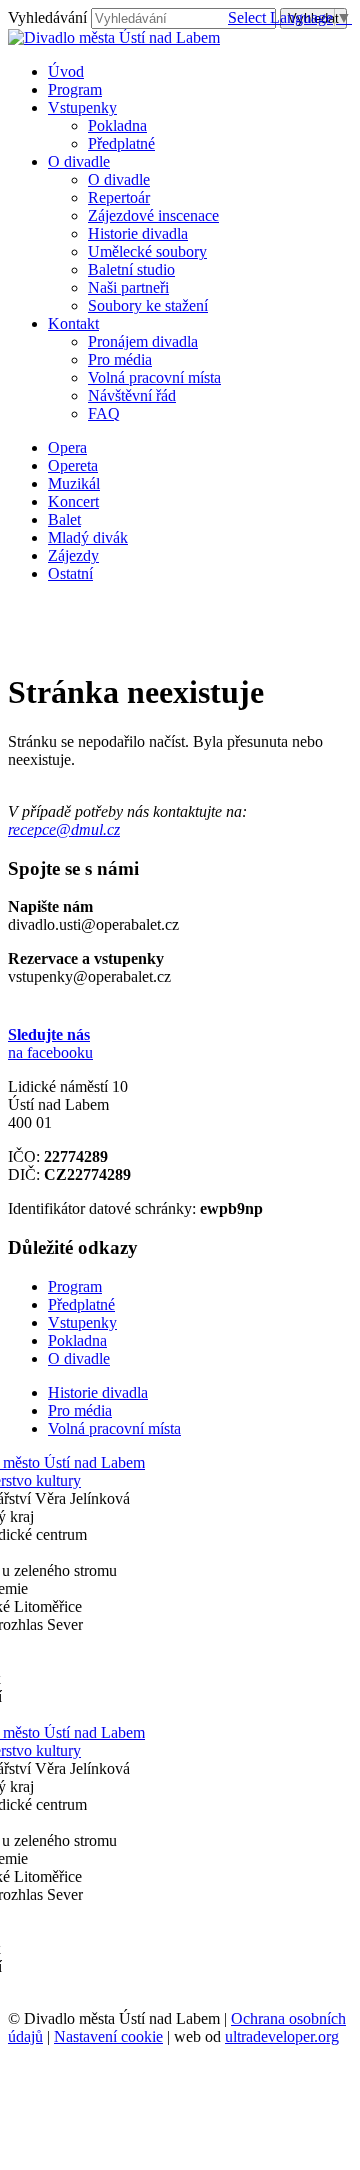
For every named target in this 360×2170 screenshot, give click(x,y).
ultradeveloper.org (282, 2036)
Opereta (73, 465)
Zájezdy (73, 555)
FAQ (104, 413)
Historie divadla (138, 233)
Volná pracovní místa (154, 377)
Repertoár (119, 197)
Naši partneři (128, 287)
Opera (67, 447)
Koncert (73, 501)
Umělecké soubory (147, 251)
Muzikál (74, 483)
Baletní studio (131, 269)
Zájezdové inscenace (153, 215)
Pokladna (117, 125)
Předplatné (121, 143)
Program (75, 1286)
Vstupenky (82, 1322)
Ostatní (70, 573)
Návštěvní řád (132, 395)
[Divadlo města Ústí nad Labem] (114, 37)
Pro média (120, 359)
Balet (64, 519)
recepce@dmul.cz (64, 829)
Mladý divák (88, 537)
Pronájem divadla (143, 341)
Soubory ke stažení (148, 305)
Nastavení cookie (108, 2036)
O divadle (119, 179)
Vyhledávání (47, 17)
